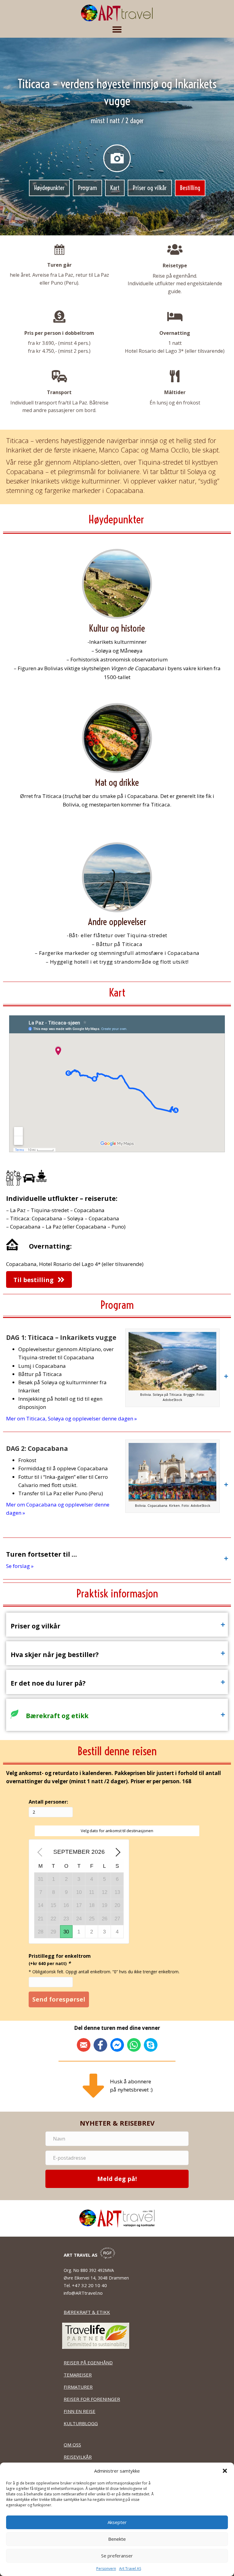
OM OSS (72, 2445)
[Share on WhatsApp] (134, 2045)
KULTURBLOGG (81, 2423)
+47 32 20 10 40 (90, 2285)
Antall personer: (48, 1802)
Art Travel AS (130, 2569)
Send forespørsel (59, 1999)
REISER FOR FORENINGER (92, 2399)
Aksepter (117, 2522)
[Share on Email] (84, 2045)
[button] (225, 2471)
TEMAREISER (78, 2375)
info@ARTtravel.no (83, 2293)
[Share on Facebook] (100, 2045)
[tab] (117, 1376)
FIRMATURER (78, 2387)
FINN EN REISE (80, 2411)
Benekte (117, 2539)
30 (66, 1932)
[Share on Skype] (151, 2045)
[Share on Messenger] (117, 2045)
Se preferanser (117, 2556)
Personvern (106, 2569)
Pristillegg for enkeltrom (60, 1960)
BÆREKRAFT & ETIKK (87, 2312)
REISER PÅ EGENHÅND (88, 2363)
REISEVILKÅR (78, 2457)
